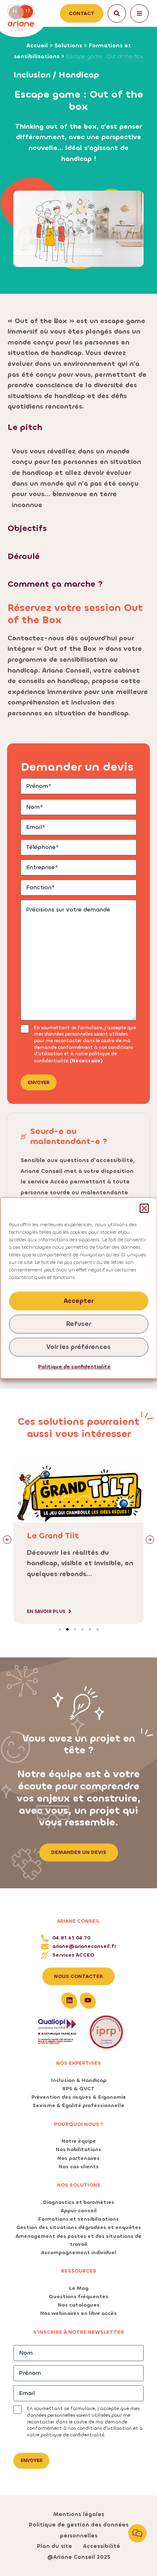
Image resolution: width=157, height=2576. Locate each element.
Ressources (79, 2271)
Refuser (78, 1324)
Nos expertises (78, 2063)
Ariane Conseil (78, 1921)
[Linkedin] (69, 2000)
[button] (144, 1208)
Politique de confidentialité (74, 1367)
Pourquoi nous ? (79, 2124)
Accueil (37, 45)
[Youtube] (88, 2000)
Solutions (68, 45)
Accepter (78, 1301)
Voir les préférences (78, 1347)
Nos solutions (79, 2185)
